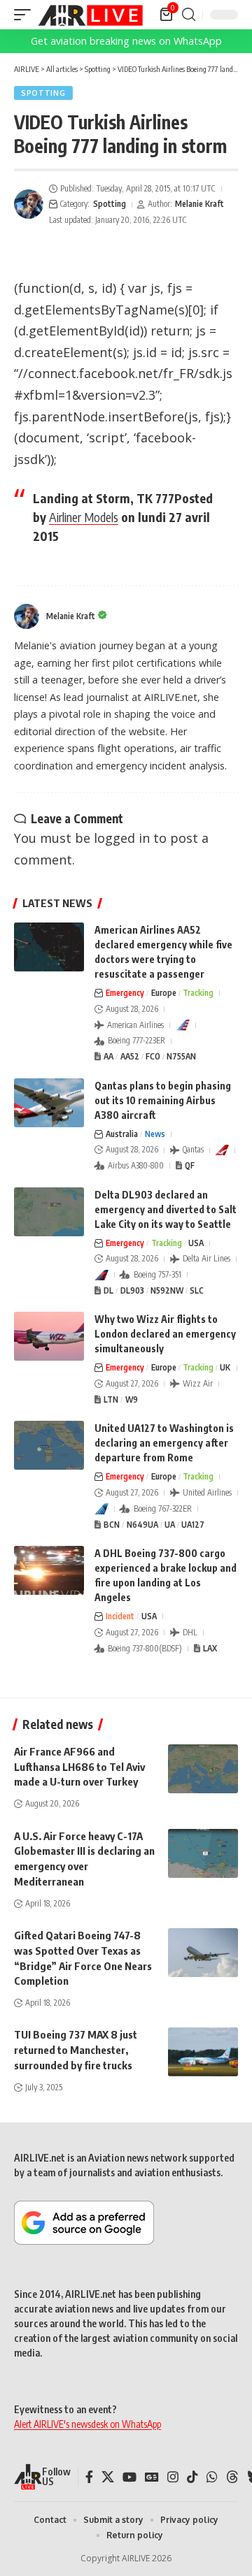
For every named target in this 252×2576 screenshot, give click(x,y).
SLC (197, 1290)
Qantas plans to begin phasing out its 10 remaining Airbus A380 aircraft (163, 1100)
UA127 (193, 1525)
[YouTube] (129, 2477)
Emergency (125, 993)
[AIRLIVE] (90, 15)
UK (225, 1367)
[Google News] (152, 2477)
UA (170, 1525)
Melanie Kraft (199, 204)
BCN (112, 1525)
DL (108, 1290)
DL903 (132, 1290)
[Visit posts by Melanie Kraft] (29, 204)
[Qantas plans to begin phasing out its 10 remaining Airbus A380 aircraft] (49, 1103)
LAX (210, 1648)
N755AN (181, 1056)
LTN (111, 1399)
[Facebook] (89, 2477)
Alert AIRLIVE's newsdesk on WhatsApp (87, 2424)
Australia (122, 1134)
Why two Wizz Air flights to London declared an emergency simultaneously (165, 1334)
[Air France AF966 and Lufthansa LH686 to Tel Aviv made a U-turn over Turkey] (203, 1769)
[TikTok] (192, 2477)
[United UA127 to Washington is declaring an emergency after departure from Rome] (49, 1445)
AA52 (130, 1056)
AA (108, 1056)
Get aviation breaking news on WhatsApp (126, 41)
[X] (108, 2477)
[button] (26, 15)
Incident (120, 1616)
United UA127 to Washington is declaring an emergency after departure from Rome (164, 1443)
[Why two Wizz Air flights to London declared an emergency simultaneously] (49, 1336)
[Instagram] (173, 2477)
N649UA (142, 1525)
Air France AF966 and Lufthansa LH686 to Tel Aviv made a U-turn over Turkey (79, 1767)
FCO (153, 1056)
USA (196, 1243)
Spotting (43, 93)
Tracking (198, 993)
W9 (132, 1399)
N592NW (167, 1290)
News (155, 1134)
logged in (122, 838)
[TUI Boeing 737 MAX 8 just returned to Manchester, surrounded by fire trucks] (203, 2052)
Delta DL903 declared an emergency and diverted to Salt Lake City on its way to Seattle (166, 1209)
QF (190, 1165)
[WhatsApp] (212, 2477)
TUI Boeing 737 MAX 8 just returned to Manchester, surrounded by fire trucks (76, 2050)
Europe (164, 993)
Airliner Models (84, 517)
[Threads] (232, 2477)
